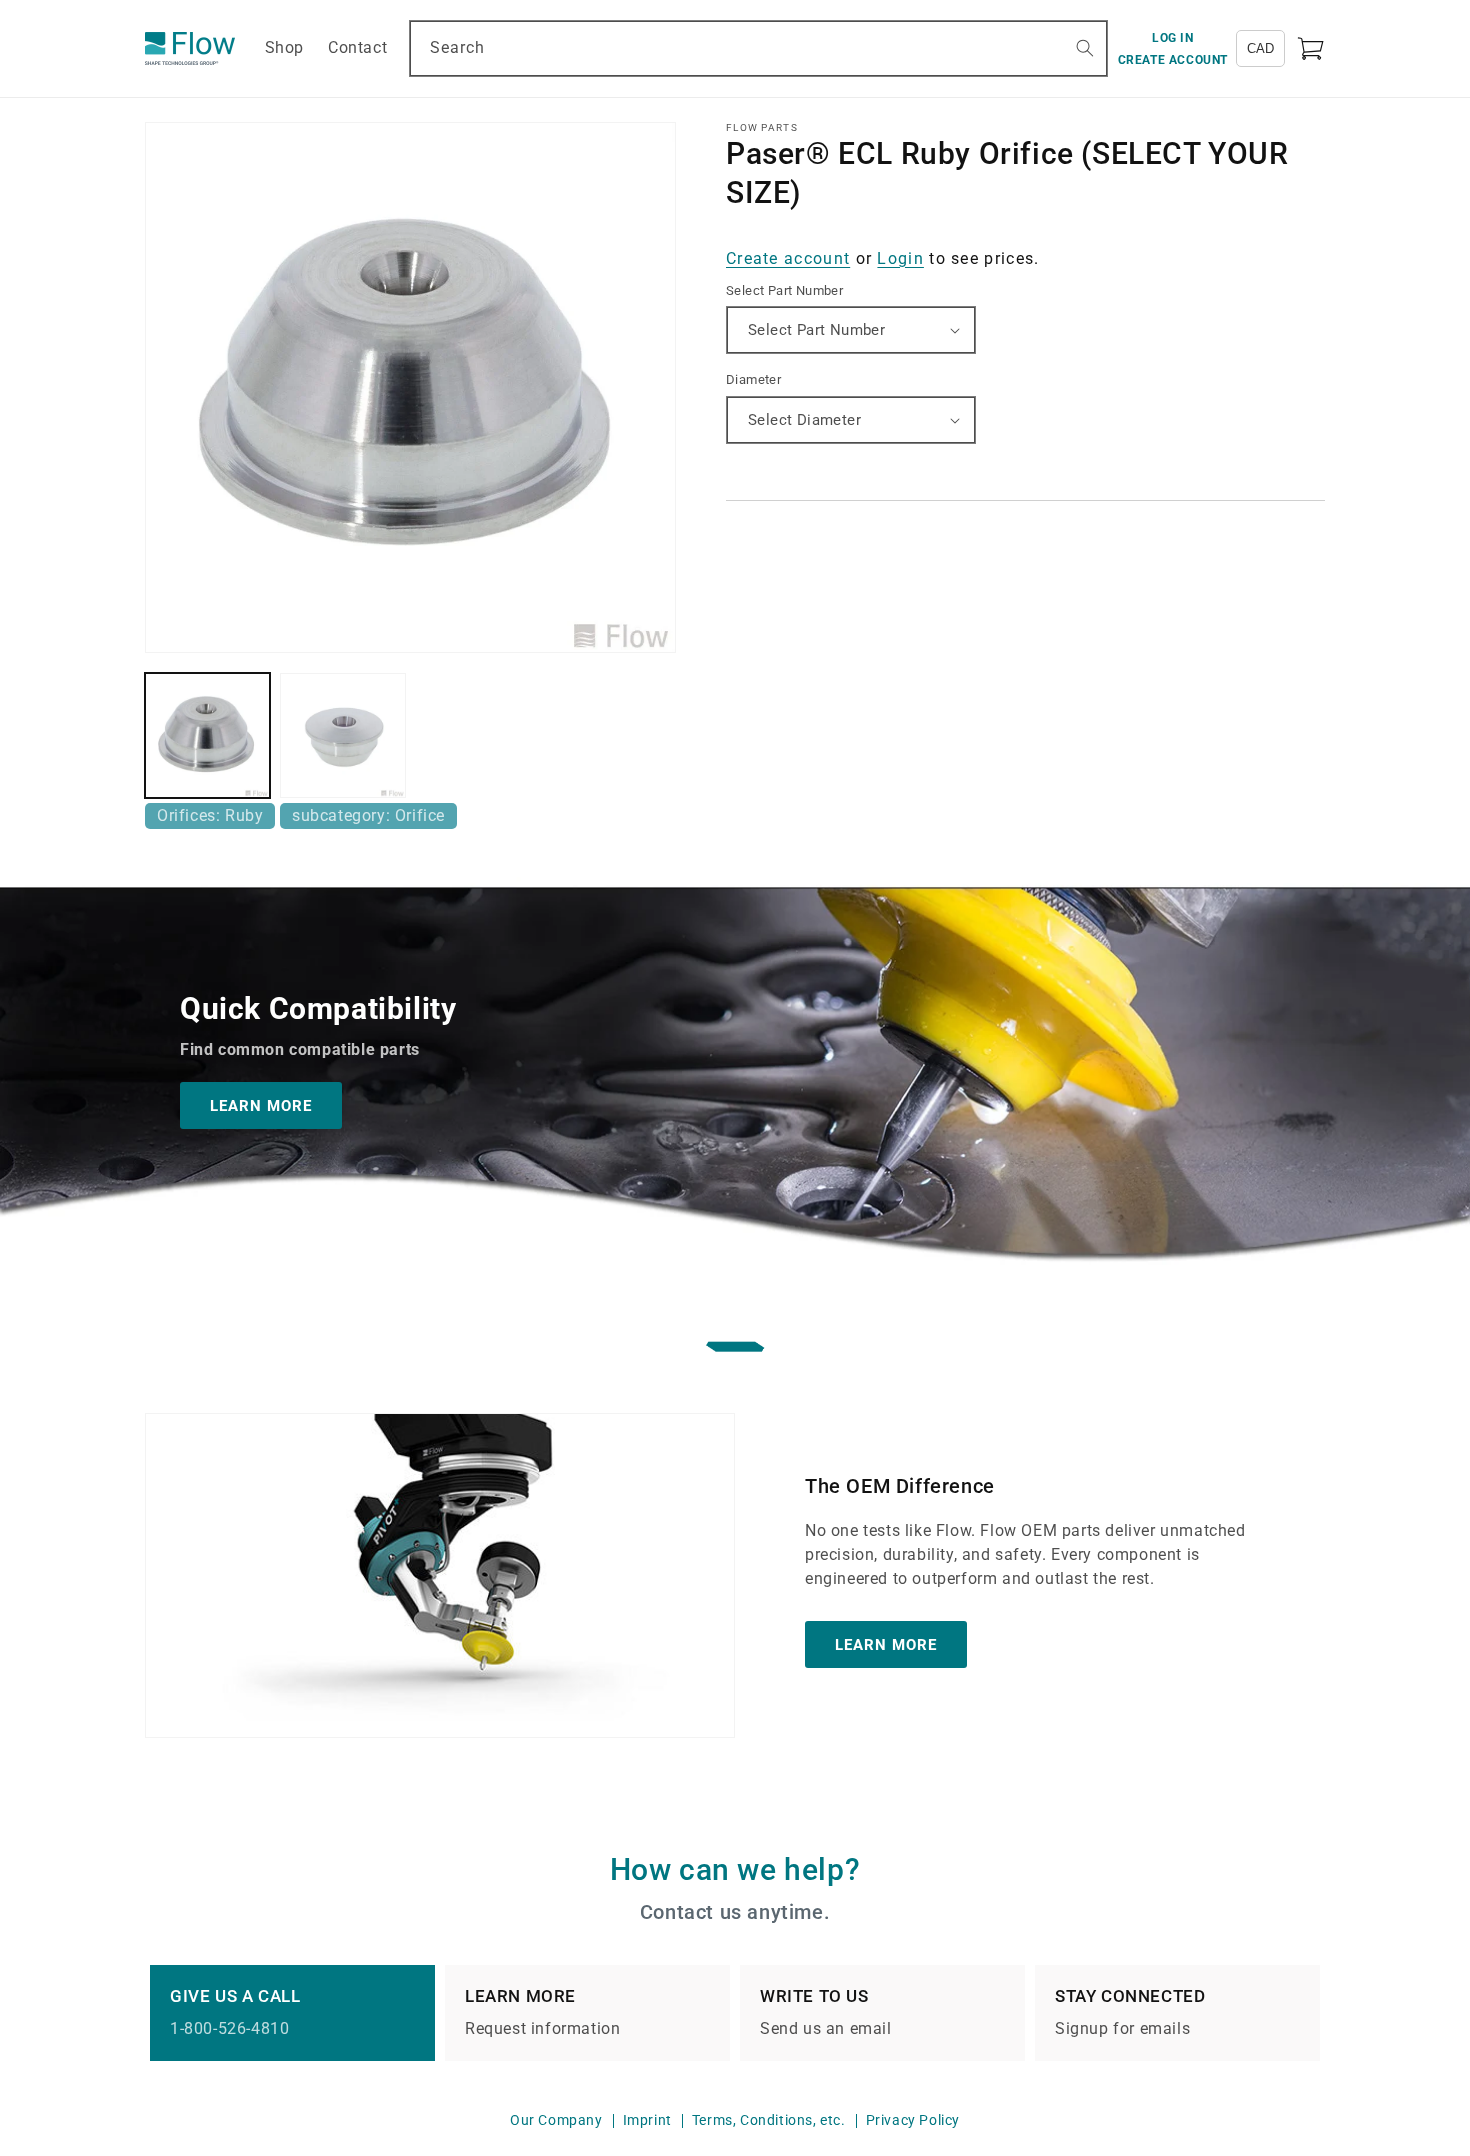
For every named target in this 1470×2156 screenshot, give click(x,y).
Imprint (647, 2120)
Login (900, 258)
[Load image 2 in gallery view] (342, 735)
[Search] (1085, 48)
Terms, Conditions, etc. (769, 2120)
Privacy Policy (913, 2120)
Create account (788, 258)
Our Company (556, 2120)
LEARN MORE (261, 1105)
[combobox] (758, 48)
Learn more (886, 1644)
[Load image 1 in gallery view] (207, 735)
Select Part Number (784, 290)
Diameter (753, 379)
